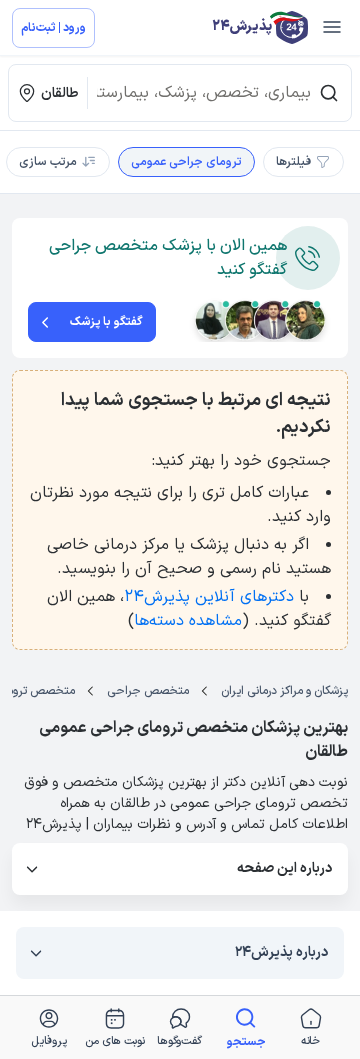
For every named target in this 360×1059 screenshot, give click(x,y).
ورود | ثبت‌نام (53, 28)
